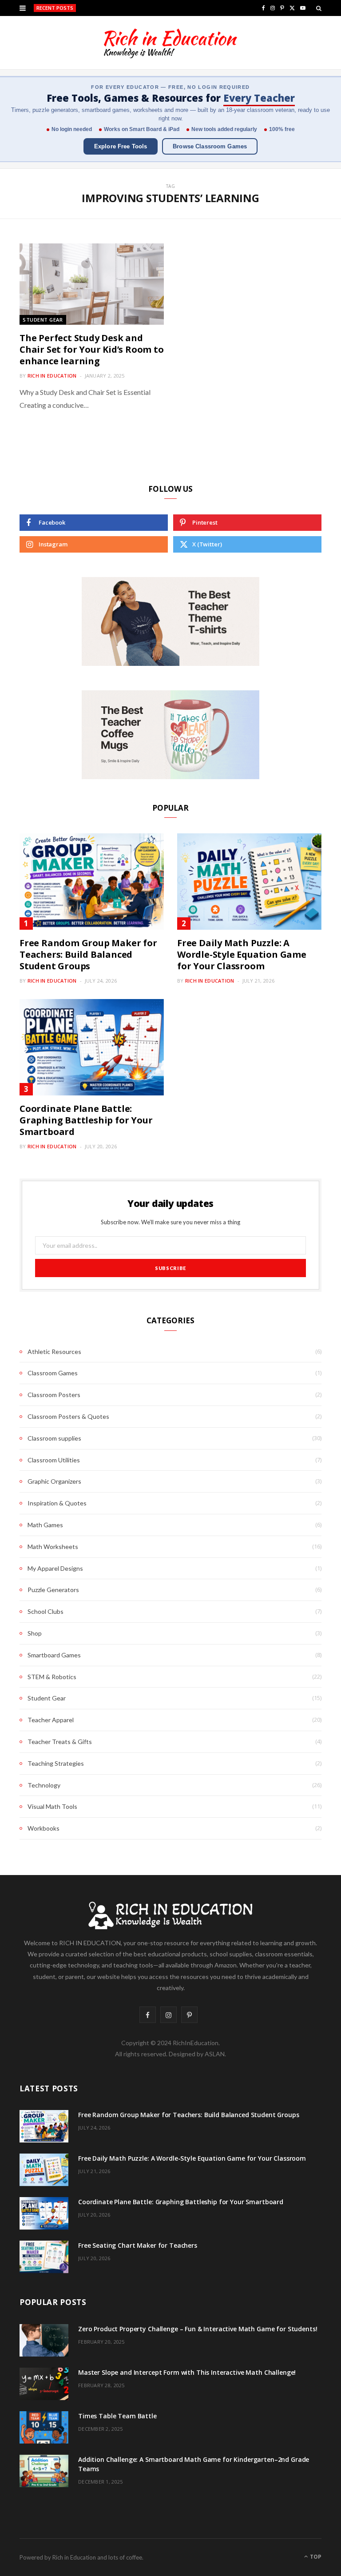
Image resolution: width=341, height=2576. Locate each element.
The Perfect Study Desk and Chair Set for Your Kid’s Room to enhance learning (92, 349)
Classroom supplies (54, 1438)
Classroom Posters (54, 1395)
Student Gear (43, 320)
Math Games (45, 1525)
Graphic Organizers (54, 1481)
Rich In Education (52, 376)
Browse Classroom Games (210, 146)
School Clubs (46, 1611)
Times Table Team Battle (117, 2416)
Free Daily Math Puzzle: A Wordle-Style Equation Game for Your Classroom (160, 8)
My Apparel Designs (55, 1568)
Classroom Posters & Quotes (68, 1416)
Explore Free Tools (121, 146)
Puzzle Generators (53, 1590)
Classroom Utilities (54, 1460)
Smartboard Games (54, 1655)
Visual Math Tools (52, 1806)
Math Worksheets (53, 1547)
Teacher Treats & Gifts (60, 1742)
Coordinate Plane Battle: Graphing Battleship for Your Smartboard (86, 1120)
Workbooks (44, 1828)
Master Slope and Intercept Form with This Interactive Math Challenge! (187, 2372)
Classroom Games (53, 1373)
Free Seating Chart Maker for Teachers (138, 2245)
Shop (35, 1633)
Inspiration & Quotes (57, 1503)
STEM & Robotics (52, 1677)
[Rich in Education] (170, 43)
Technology (44, 1785)
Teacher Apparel (51, 1720)
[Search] (319, 8)
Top (315, 2557)
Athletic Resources (54, 1352)
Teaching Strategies (56, 1763)
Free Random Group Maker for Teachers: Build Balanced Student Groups (88, 954)
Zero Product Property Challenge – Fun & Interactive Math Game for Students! (198, 2329)
